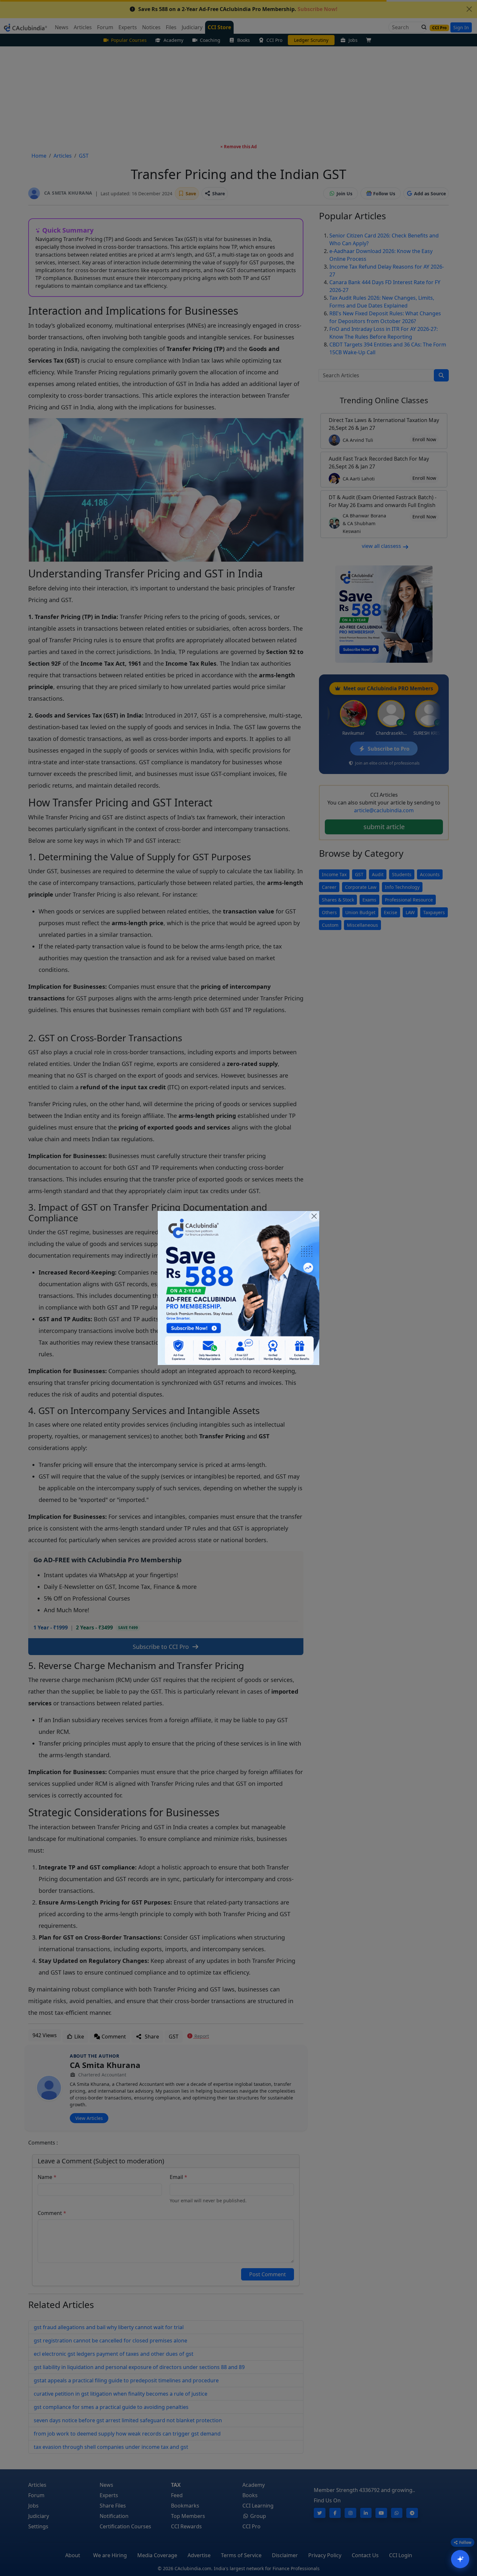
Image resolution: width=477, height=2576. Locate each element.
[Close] (314, 1216)
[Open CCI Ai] (460, 2559)
